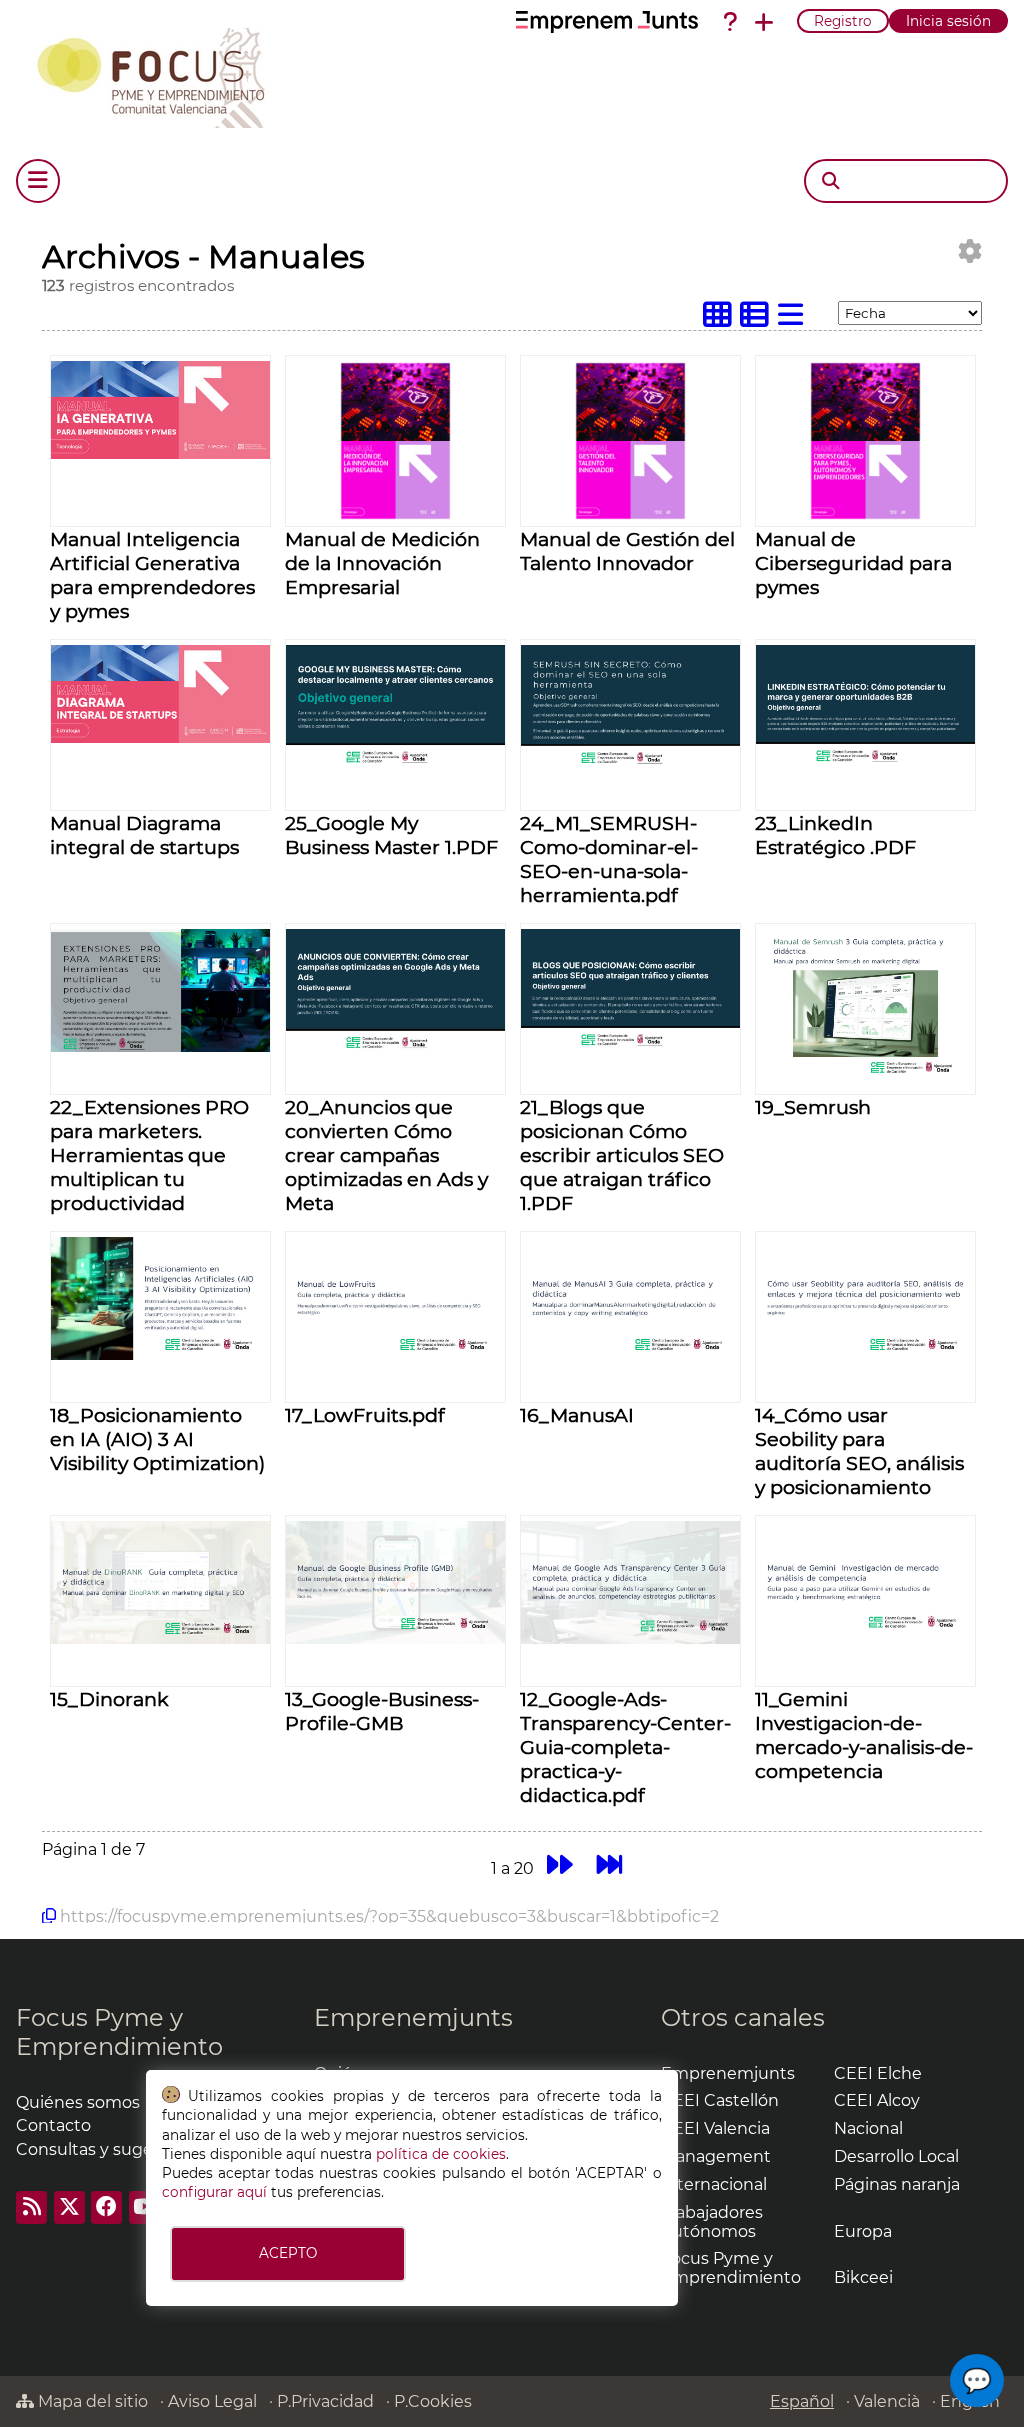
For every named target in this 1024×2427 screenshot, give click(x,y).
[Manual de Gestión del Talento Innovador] (630, 515)
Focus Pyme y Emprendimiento (119, 2032)
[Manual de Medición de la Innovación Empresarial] (395, 515)
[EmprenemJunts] (607, 22)
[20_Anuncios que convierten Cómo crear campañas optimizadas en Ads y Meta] (395, 1046)
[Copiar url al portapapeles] (49, 1916)
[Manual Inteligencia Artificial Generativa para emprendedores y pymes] (160, 453)
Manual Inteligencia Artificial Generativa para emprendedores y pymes (152, 575)
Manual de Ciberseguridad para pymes (853, 563)
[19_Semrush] (865, 1083)
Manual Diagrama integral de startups (144, 835)
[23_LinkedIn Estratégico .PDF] (865, 762)
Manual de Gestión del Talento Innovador (627, 551)
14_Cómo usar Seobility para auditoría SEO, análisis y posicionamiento (859, 1451)
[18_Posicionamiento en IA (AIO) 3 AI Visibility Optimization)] (160, 1354)
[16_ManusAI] (630, 1354)
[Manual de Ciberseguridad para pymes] (865, 515)
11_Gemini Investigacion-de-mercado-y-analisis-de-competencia (864, 1735)
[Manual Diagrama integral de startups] (160, 737)
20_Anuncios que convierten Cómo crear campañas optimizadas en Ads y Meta (386, 1155)
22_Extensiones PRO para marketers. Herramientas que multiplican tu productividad (149, 1155)
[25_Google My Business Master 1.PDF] (395, 762)
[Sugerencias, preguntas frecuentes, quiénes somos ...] (730, 22)
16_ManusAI (577, 1415)
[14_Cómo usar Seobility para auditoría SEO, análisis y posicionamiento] (865, 1354)
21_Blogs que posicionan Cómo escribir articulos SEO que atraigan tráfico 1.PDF (622, 1155)
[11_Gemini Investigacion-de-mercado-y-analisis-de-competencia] (865, 1638)
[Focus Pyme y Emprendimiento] (161, 74)
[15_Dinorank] (160, 1638)
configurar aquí (214, 2192)
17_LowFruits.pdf (365, 1415)
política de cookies (441, 2154)
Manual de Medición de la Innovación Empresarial (382, 563)
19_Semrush (813, 1107)
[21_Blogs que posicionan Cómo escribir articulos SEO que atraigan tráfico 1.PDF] (630, 1046)
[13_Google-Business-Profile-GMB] (395, 1638)
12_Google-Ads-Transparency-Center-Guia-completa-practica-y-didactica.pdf (625, 1747)
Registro (843, 21)
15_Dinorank (109, 1699)
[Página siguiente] (559, 1865)
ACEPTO (288, 2253)
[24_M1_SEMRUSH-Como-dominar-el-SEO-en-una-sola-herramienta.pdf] (630, 762)
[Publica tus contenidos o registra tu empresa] (764, 22)
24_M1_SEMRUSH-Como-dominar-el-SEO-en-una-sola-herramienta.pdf (609, 859)
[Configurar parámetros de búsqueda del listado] (970, 251)
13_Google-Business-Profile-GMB (382, 1711)
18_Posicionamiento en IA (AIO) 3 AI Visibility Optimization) (157, 1439)
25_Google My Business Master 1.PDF (391, 835)
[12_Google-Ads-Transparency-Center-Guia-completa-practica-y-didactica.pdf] (630, 1638)
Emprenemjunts (413, 2017)
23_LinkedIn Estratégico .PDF (835, 835)
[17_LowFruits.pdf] (395, 1354)
